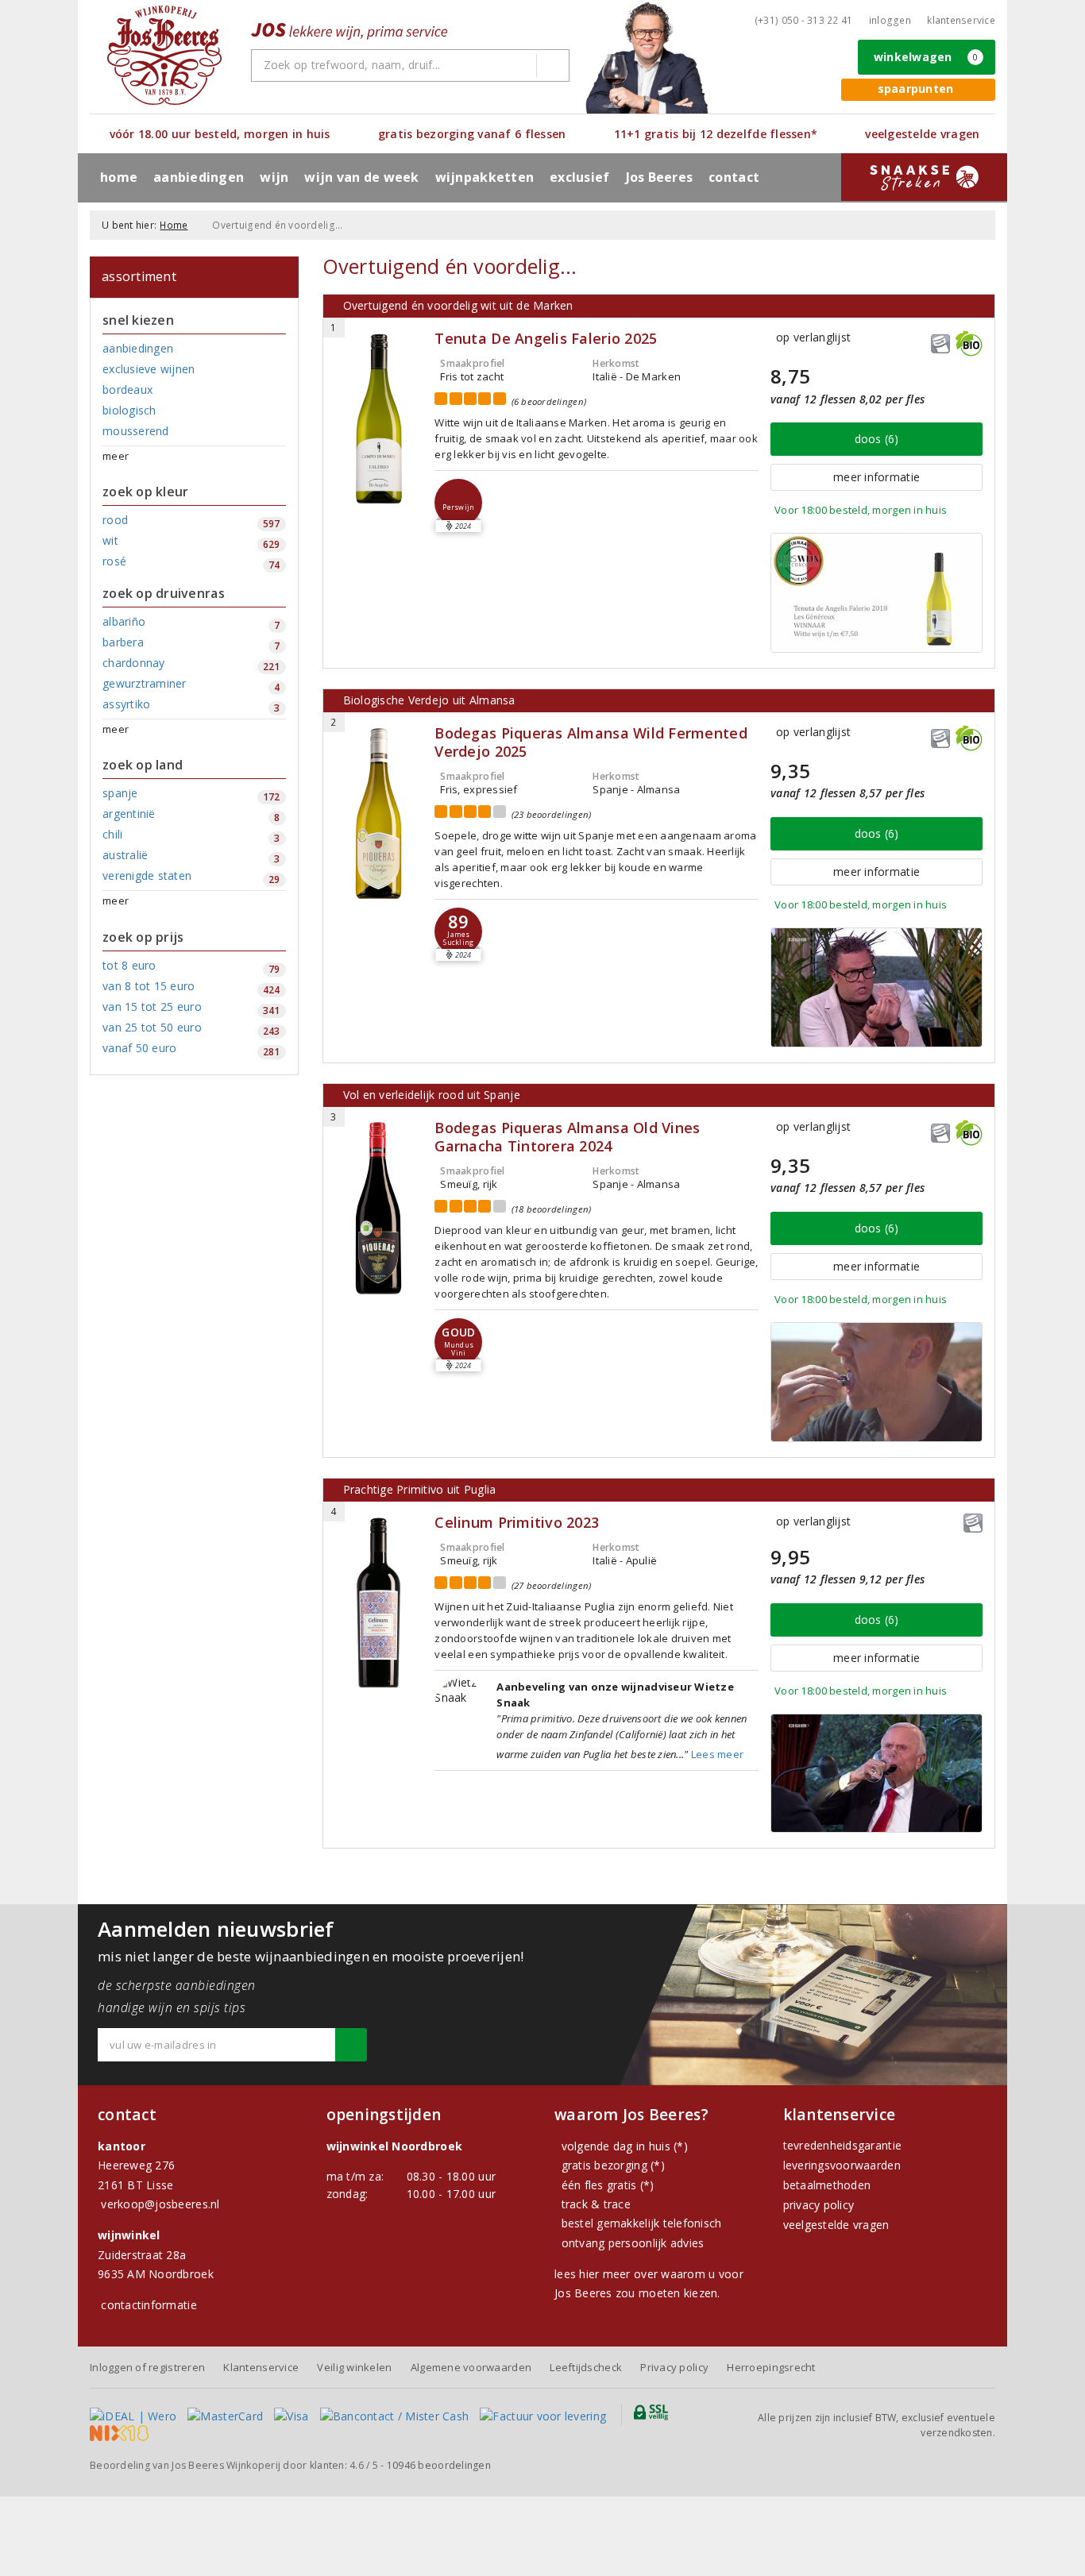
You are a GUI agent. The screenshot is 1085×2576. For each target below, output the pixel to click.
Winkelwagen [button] (926, 57)
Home (119, 177)
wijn (274, 177)
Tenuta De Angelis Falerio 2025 (546, 339)
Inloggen (890, 20)
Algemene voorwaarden (471, 2367)
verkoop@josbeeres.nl (160, 2204)
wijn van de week (361, 177)
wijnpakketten (485, 177)
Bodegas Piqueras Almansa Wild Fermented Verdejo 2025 (591, 742)
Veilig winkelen (354, 2367)
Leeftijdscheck (586, 2367)
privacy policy (819, 2205)
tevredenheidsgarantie (843, 2145)
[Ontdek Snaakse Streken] (924, 177)
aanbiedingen (199, 177)
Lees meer (717, 1754)
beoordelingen (439, 2465)
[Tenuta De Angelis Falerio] (379, 419)
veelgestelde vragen (836, 2225)
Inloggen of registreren (147, 2367)
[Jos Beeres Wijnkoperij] (164, 55)
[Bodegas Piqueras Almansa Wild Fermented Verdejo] (379, 814)
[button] (458, 503)
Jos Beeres (660, 177)
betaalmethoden (827, 2185)
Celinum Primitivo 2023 (517, 1523)
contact (734, 177)
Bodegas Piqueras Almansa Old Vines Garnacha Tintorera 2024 (567, 1137)
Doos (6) (877, 439)
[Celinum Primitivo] (379, 1603)
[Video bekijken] (876, 593)
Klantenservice (961, 20)
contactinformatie (149, 2305)
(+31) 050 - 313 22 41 (804, 20)
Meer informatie (876, 477)
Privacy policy (674, 2367)
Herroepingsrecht (771, 2367)
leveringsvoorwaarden (842, 2165)
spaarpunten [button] (916, 89)
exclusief (579, 177)
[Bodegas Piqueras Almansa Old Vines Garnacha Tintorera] (379, 1208)
